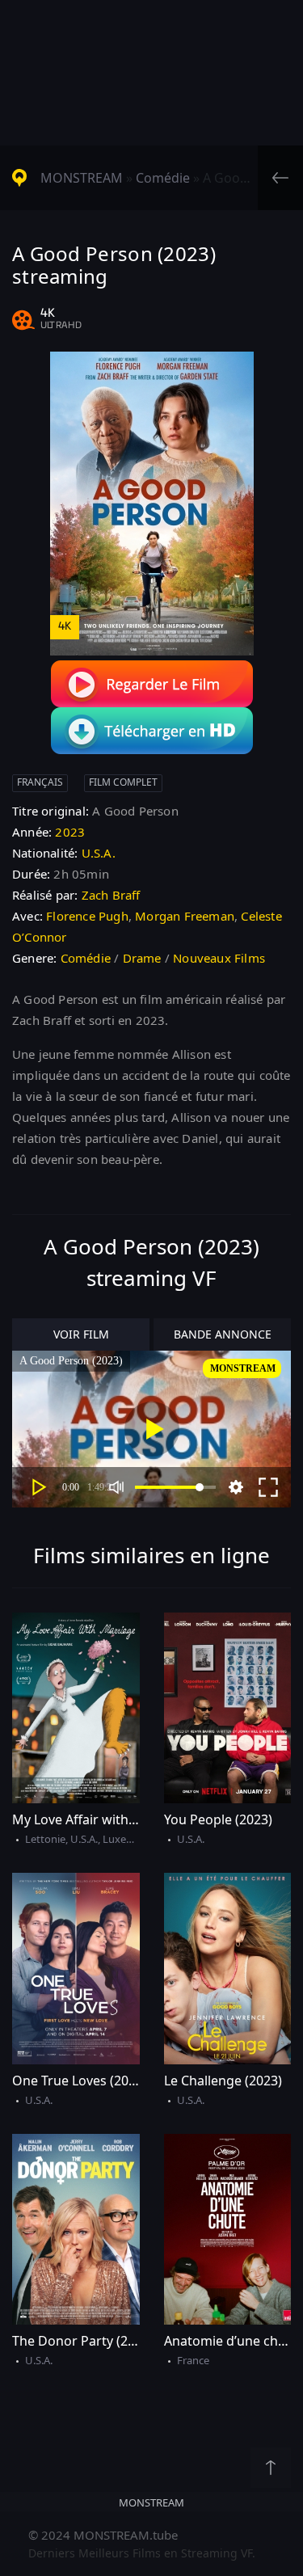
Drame (142, 958)
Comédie (163, 178)
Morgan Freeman (185, 916)
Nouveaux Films (219, 958)
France (193, 2360)
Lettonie (45, 1839)
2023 (70, 832)
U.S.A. (99, 853)
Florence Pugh (87, 916)
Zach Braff (111, 895)
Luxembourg (134, 1839)
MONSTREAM (82, 178)
